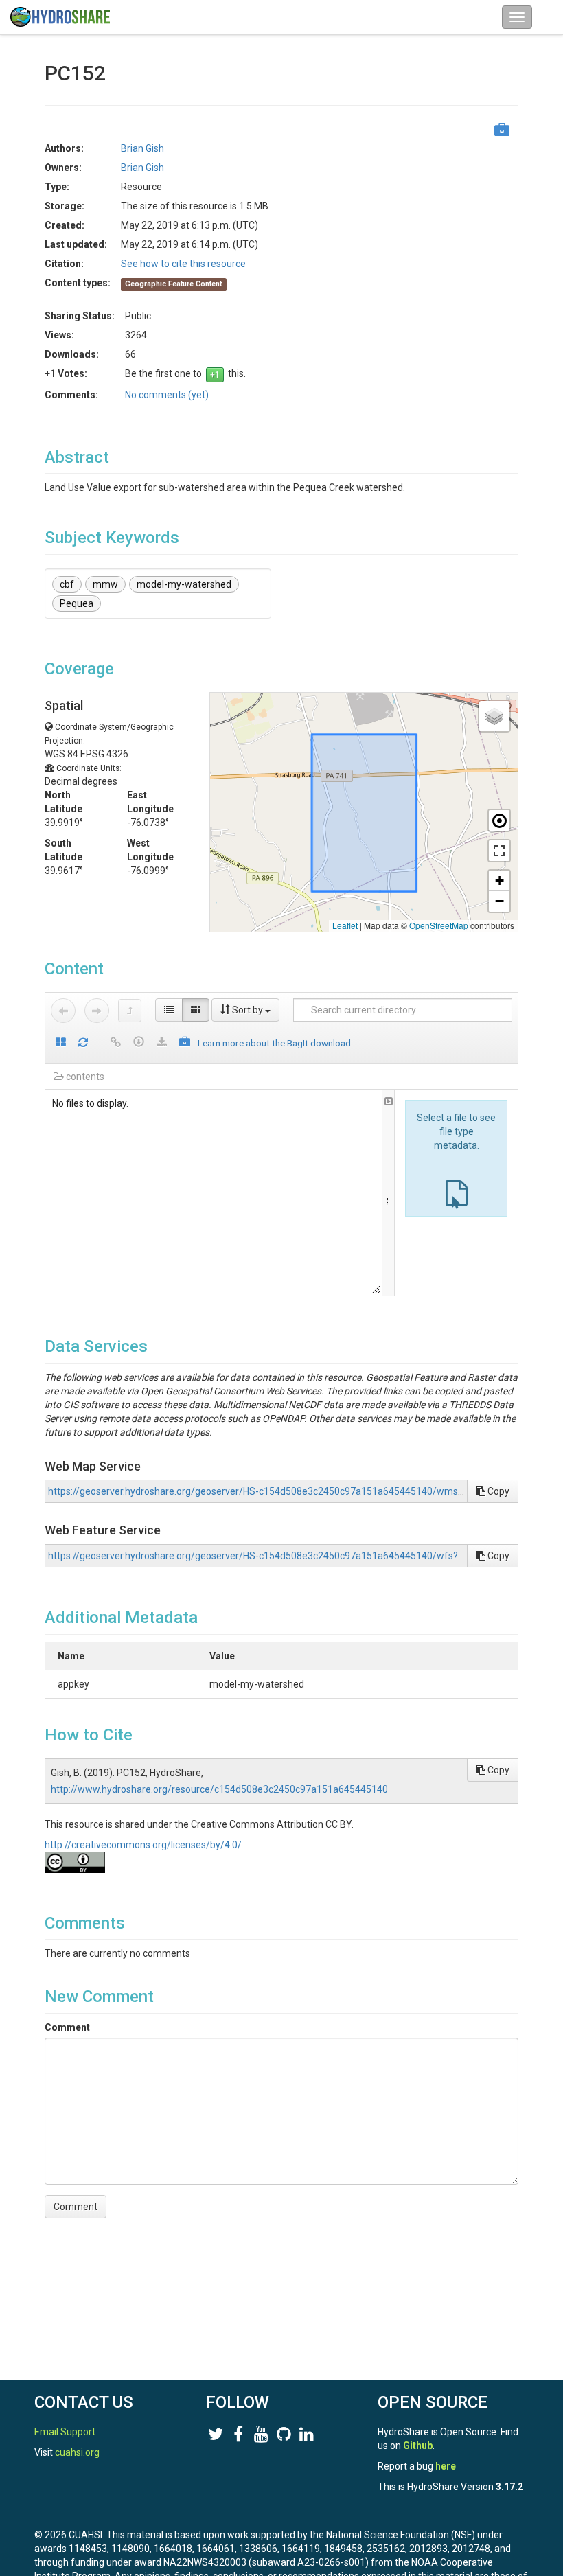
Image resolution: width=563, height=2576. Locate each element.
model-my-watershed (184, 584)
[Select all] (61, 1043)
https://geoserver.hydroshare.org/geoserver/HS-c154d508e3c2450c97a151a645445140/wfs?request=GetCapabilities (305, 1556)
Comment (67, 2027)
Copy (497, 1491)
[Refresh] (83, 1043)
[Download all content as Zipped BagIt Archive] (185, 1043)
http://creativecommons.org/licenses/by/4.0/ (143, 1845)
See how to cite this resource (183, 264)
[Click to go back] (63, 1011)
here (446, 2466)
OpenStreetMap (439, 925)
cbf (67, 584)
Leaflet (345, 925)
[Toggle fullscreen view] (499, 851)
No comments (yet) (167, 395)
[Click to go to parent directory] (130, 1011)
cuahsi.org (77, 2452)
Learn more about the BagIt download (274, 1043)
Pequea (77, 603)
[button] (494, 716)
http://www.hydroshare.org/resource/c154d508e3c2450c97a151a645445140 (219, 1789)
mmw (105, 584)
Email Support (65, 2432)
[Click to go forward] (97, 1011)
